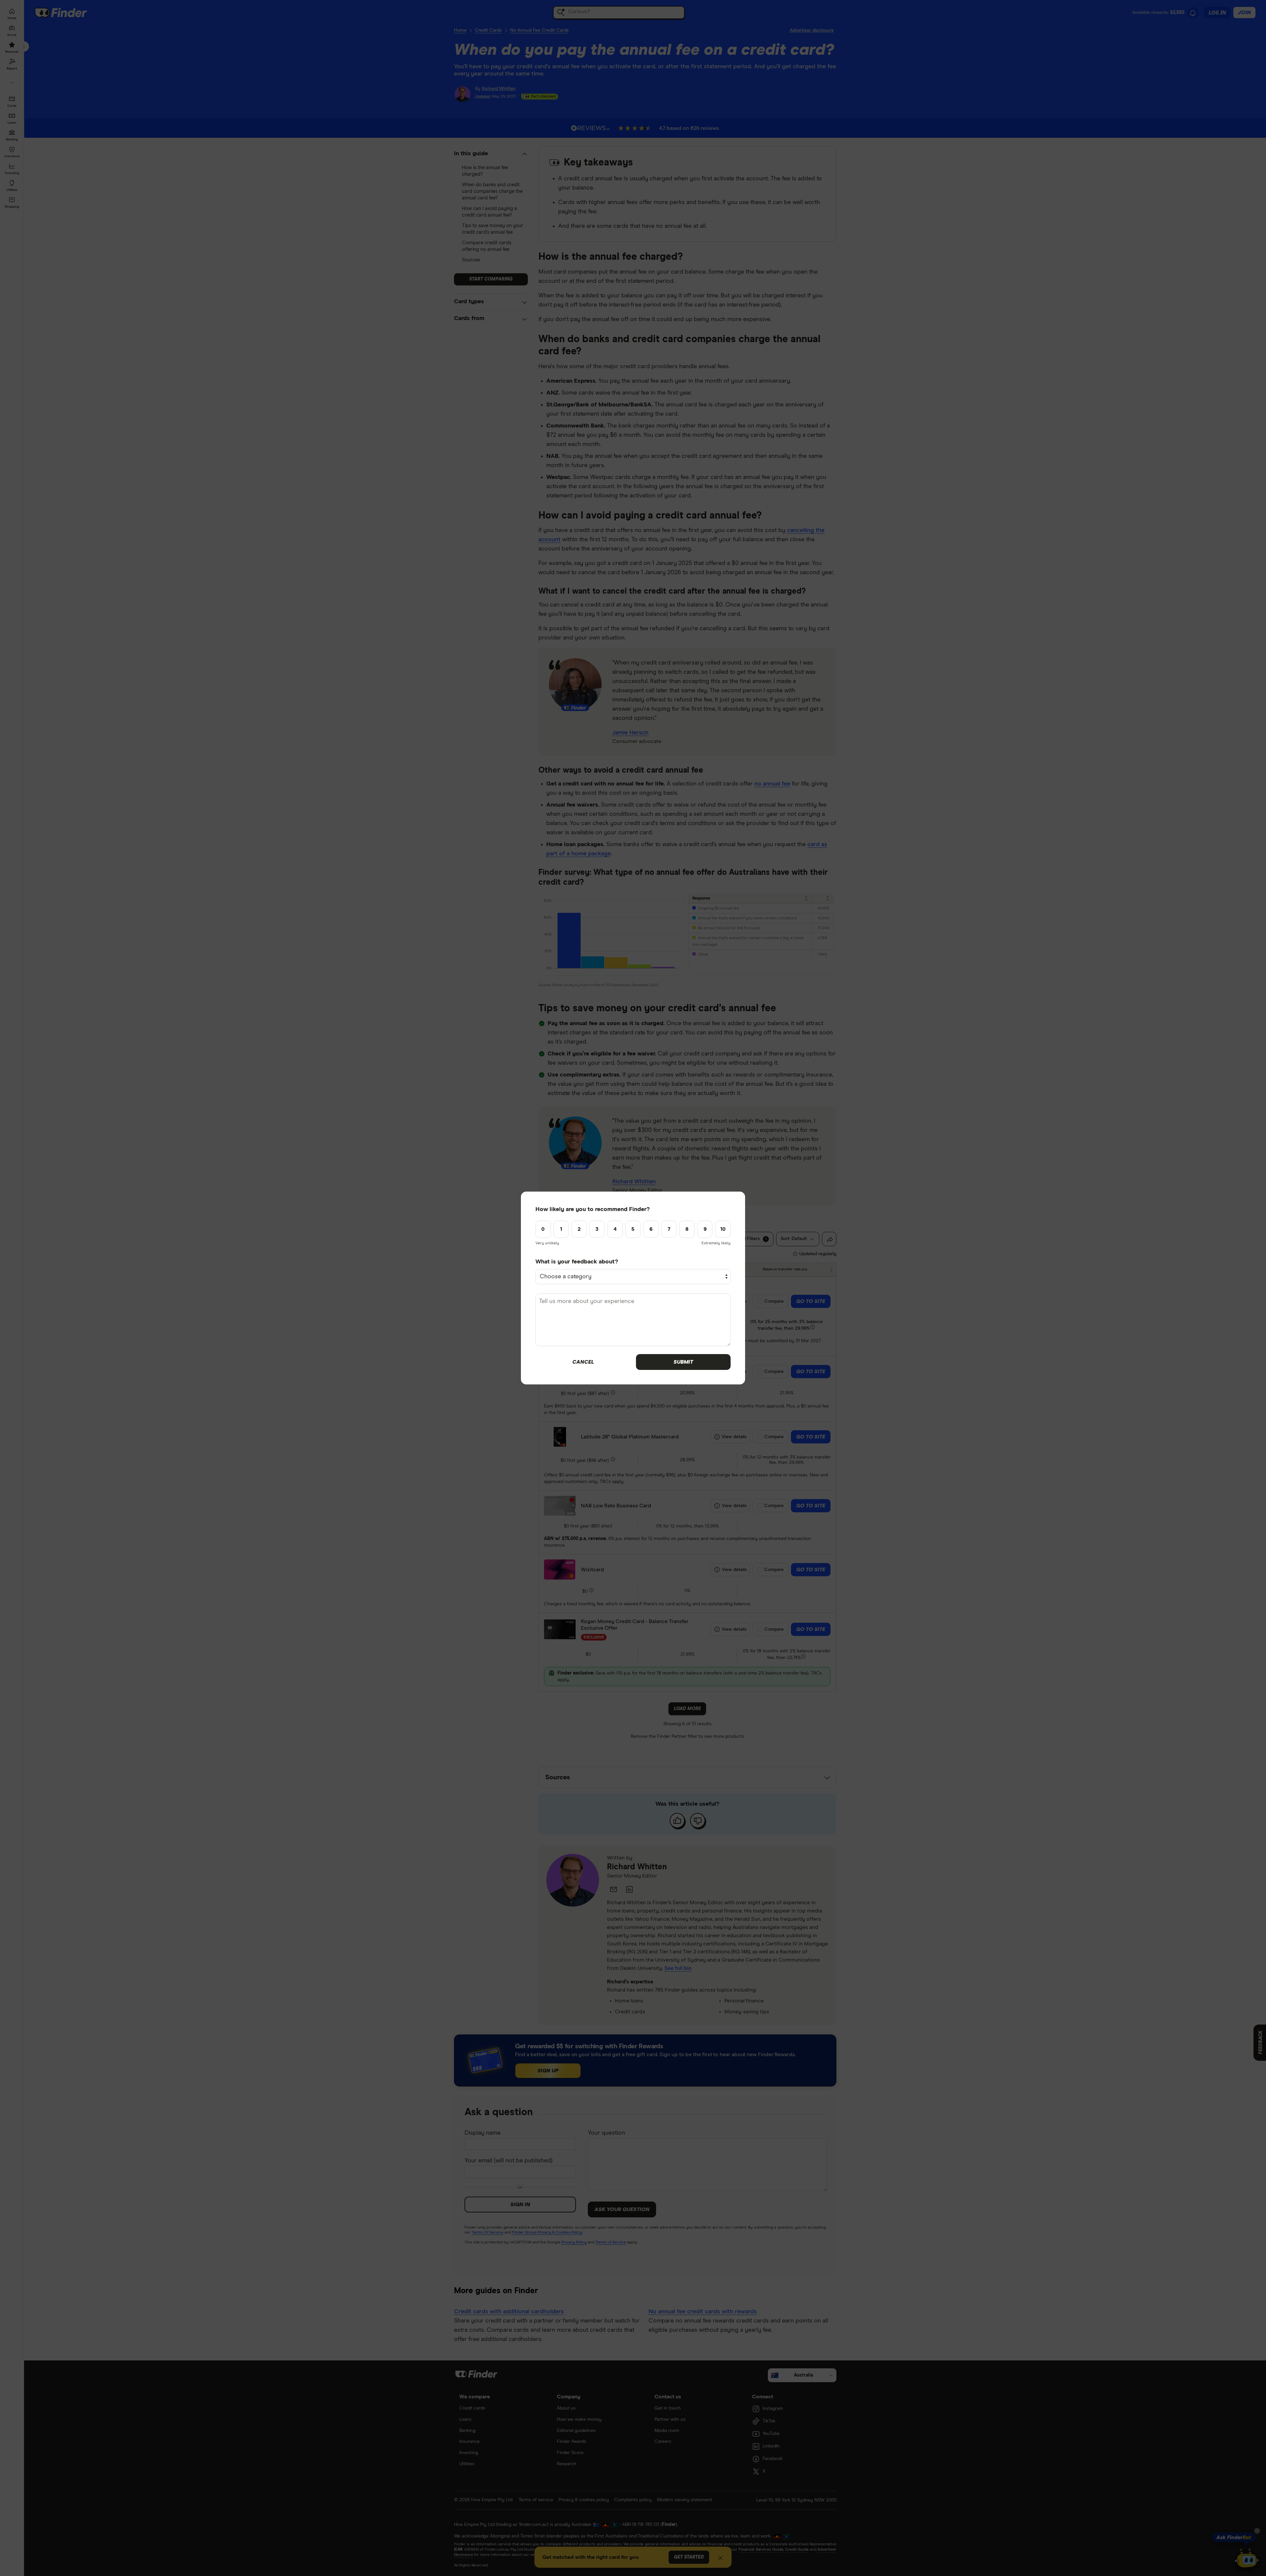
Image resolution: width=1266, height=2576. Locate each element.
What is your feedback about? (577, 1262)
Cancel (583, 1362)
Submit (683, 1362)
